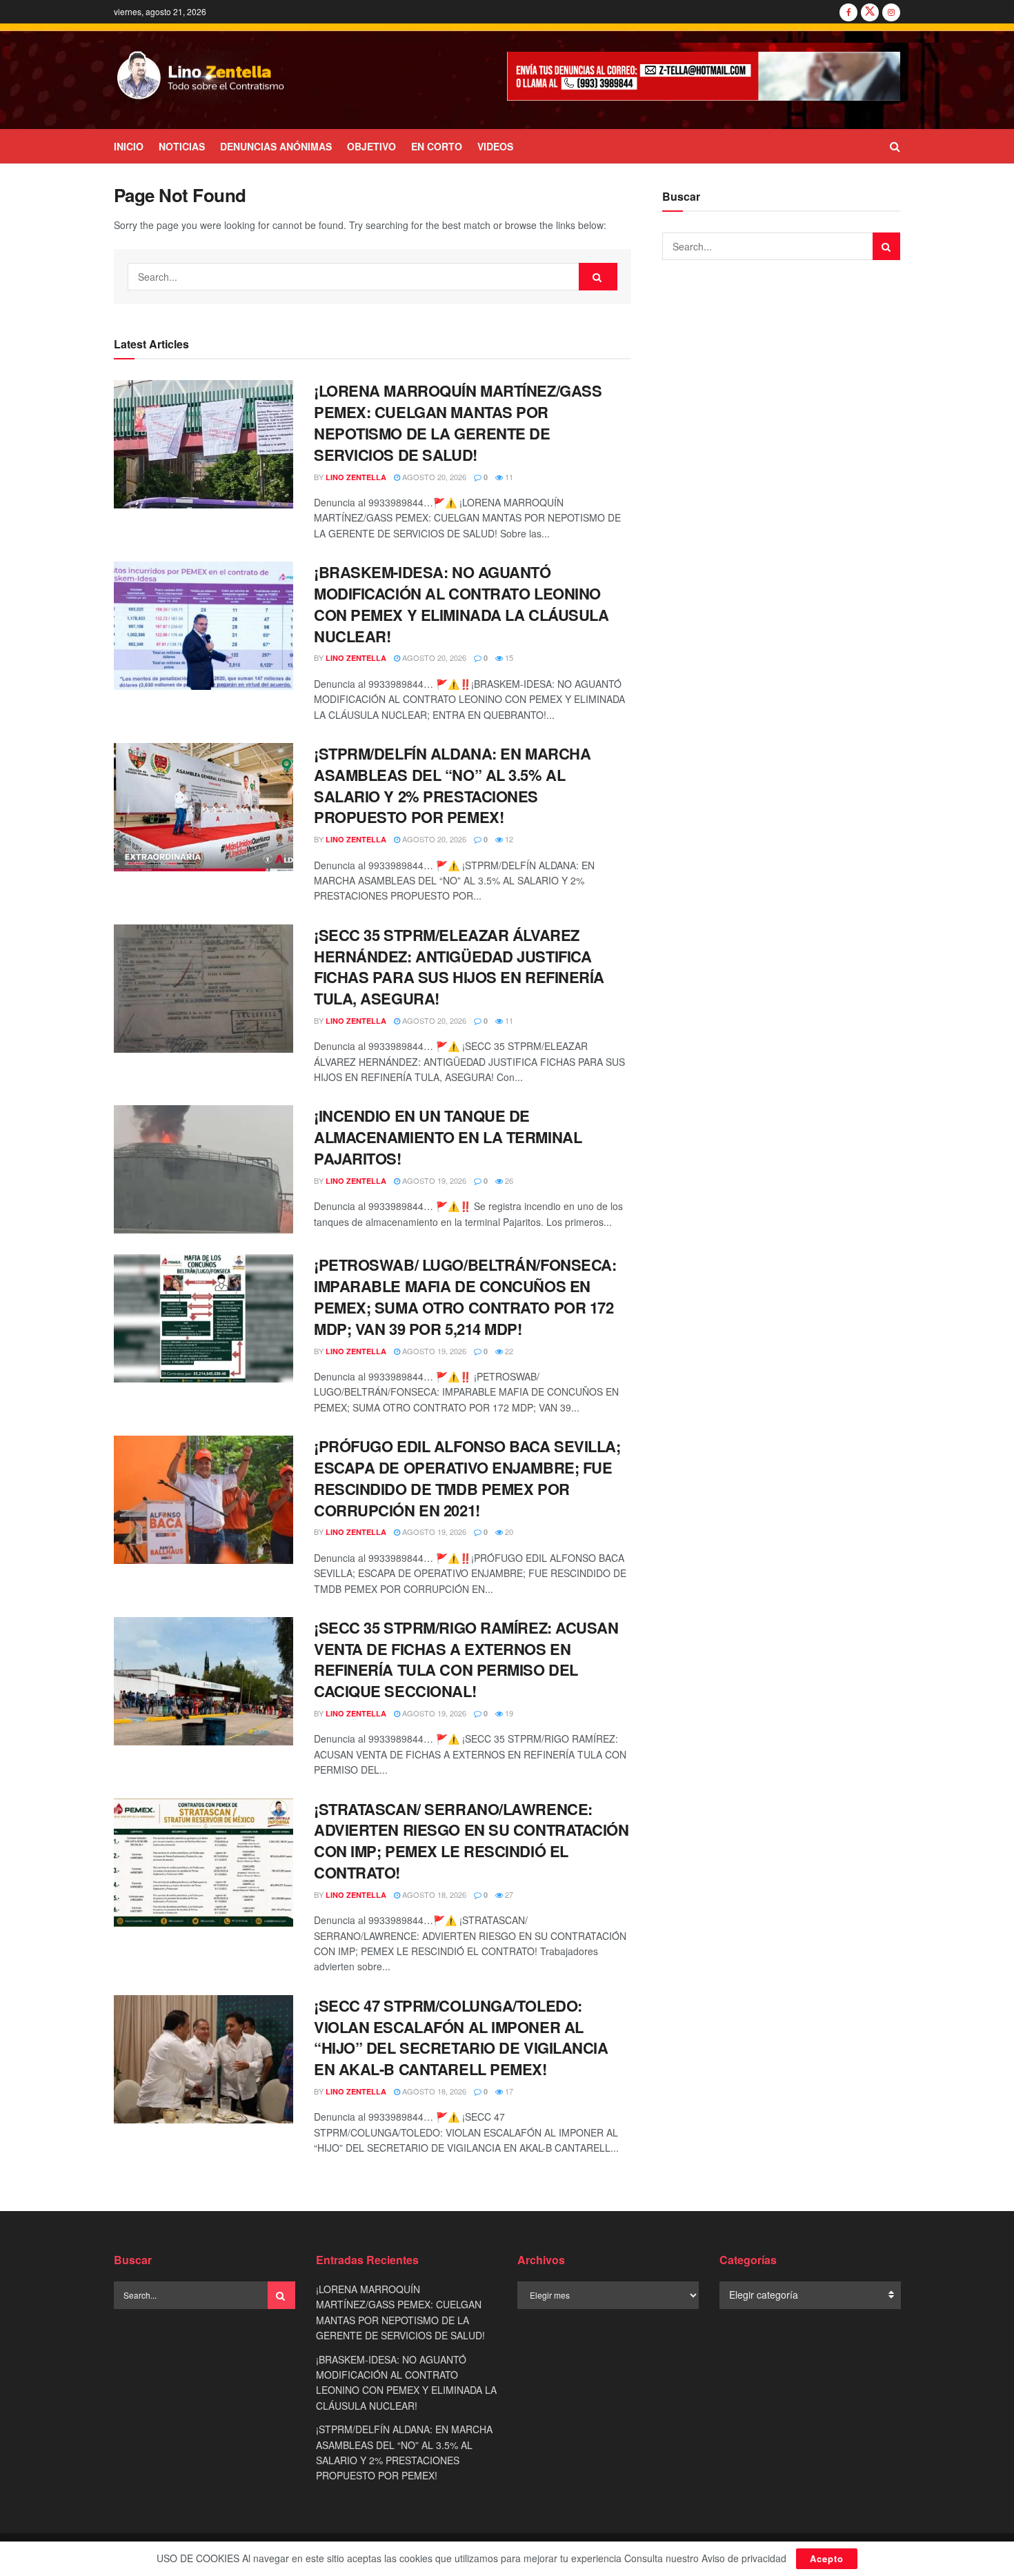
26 (508, 1180)
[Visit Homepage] (201, 77)
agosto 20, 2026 (433, 477)
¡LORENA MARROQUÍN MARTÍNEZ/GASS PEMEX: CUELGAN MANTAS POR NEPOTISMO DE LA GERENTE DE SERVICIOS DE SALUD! (458, 422)
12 (508, 839)
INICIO (129, 146)
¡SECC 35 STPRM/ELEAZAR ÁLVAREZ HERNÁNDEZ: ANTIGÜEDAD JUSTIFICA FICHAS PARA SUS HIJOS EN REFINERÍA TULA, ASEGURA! (459, 967)
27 (508, 1894)
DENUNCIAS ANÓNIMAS (276, 146)
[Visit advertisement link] (704, 76)
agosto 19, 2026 (433, 1180)
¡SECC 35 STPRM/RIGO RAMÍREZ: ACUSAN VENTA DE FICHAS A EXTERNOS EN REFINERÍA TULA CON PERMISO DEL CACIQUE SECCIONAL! (466, 1659)
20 (508, 1532)
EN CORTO (437, 146)
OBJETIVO (371, 146)
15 (508, 657)
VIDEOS (495, 146)
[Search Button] (895, 146)
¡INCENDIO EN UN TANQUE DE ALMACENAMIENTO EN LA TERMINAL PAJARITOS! (448, 1137)
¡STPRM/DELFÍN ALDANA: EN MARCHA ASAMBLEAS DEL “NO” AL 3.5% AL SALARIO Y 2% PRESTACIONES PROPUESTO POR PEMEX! (452, 785)
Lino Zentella (356, 477)
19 (508, 1713)
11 (508, 477)
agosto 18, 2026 (433, 1894)
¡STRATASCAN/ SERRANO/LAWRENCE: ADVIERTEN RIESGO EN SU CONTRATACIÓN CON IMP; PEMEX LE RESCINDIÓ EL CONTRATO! (471, 1841)
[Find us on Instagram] (891, 12)
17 (508, 2091)
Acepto (827, 2558)
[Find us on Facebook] (848, 12)
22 (508, 1351)
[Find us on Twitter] (870, 12)
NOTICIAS (182, 146)
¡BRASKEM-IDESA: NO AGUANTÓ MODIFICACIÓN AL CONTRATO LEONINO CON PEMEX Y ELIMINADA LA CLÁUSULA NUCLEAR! (461, 604)
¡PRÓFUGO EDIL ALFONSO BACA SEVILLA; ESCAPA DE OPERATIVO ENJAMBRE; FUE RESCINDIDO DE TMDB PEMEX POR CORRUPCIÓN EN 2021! (467, 1478)
